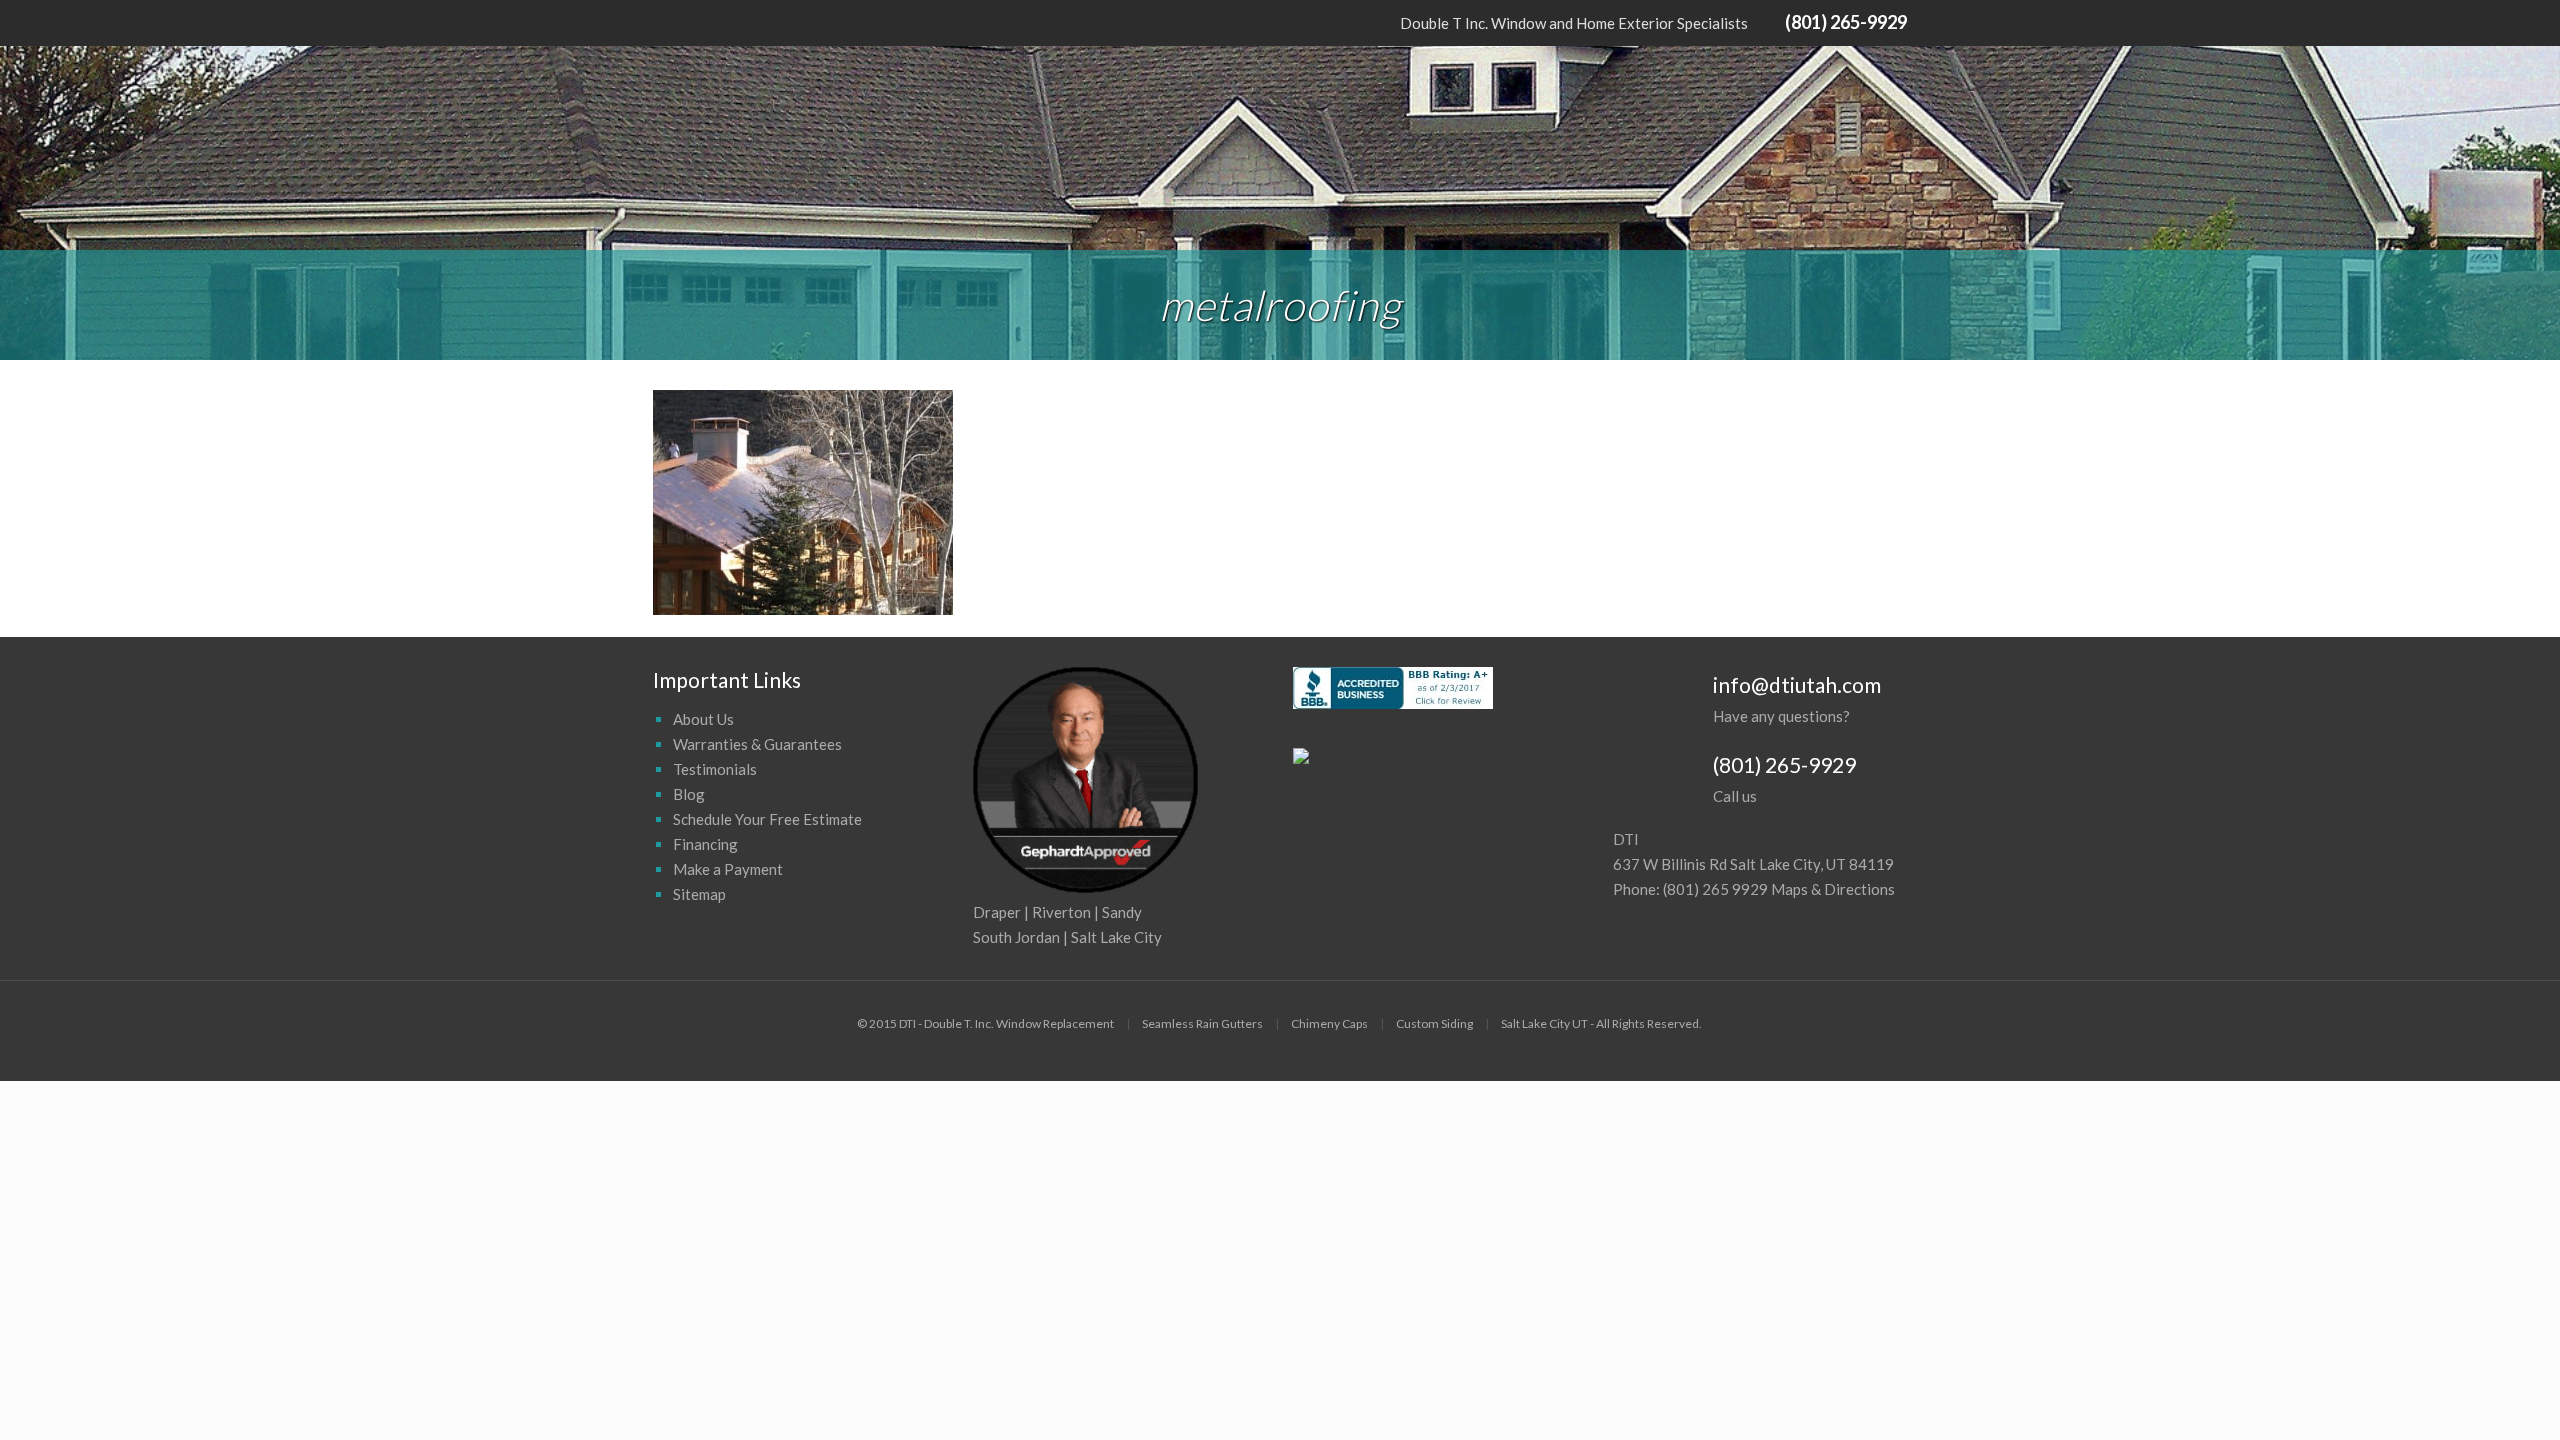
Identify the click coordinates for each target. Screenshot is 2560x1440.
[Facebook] (663, 22)
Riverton (1061, 912)
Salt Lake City (1116, 937)
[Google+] (690, 22)
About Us (703, 719)
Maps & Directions (1833, 889)
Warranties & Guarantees (757, 744)
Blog (689, 794)
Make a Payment (728, 869)
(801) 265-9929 (1846, 22)
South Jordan (1016, 937)
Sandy (1122, 912)
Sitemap (699, 894)
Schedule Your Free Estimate (767, 819)
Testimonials (715, 769)
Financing (705, 844)
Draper (997, 912)
